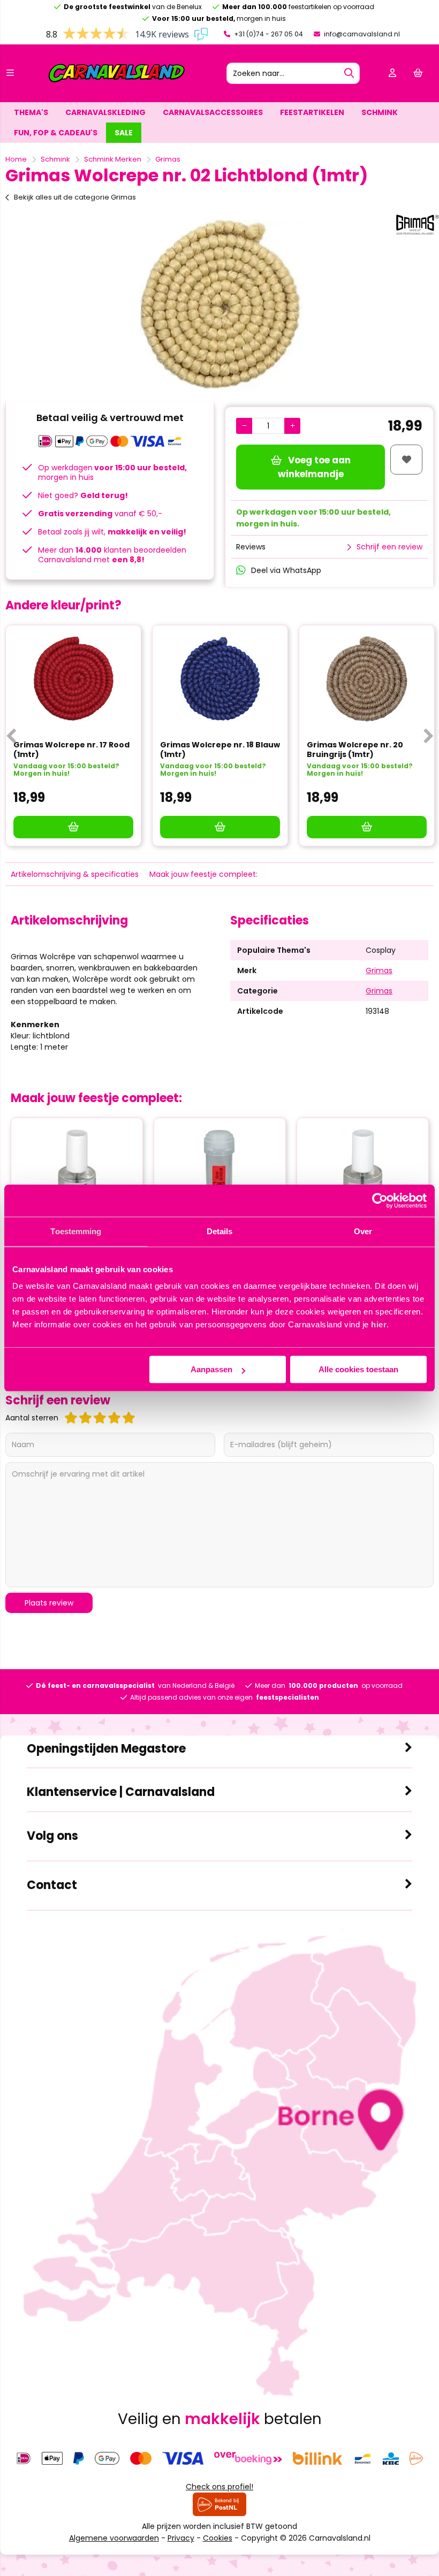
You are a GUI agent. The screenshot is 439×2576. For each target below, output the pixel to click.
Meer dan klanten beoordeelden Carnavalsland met (112, 555)
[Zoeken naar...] (349, 73)
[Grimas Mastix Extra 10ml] (220, 1172)
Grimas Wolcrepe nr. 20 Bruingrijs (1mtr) (355, 750)
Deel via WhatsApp (286, 570)
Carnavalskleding (105, 112)
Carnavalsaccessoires (213, 112)
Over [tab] (363, 1231)
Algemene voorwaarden (114, 2538)
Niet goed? (83, 495)
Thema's (31, 112)
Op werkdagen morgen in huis (112, 472)
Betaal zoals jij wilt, (112, 532)
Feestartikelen (312, 112)
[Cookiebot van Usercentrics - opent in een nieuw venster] (380, 1201)
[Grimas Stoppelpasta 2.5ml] (77, 1172)
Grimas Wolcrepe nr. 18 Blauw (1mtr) (220, 750)
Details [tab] (220, 1231)
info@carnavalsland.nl (361, 34)
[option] (219, 305)
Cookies (218, 2538)
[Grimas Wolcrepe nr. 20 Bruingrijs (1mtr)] (367, 679)
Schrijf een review (389, 547)
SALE (124, 133)
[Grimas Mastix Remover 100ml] (363, 1172)
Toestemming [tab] (76, 1231)
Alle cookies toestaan (358, 1369)
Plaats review (49, 1603)
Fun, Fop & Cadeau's (56, 133)
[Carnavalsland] (117, 81)
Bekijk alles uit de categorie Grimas (75, 197)
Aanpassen (211, 1369)
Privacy (181, 2538)
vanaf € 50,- (100, 514)
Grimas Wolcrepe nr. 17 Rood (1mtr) (71, 750)
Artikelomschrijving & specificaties (75, 874)
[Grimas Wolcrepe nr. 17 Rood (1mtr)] (73, 679)
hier (379, 1324)
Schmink (380, 112)
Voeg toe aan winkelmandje (314, 467)
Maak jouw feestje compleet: (203, 874)
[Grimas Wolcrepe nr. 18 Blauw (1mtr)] (220, 679)
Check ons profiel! (219, 2487)
